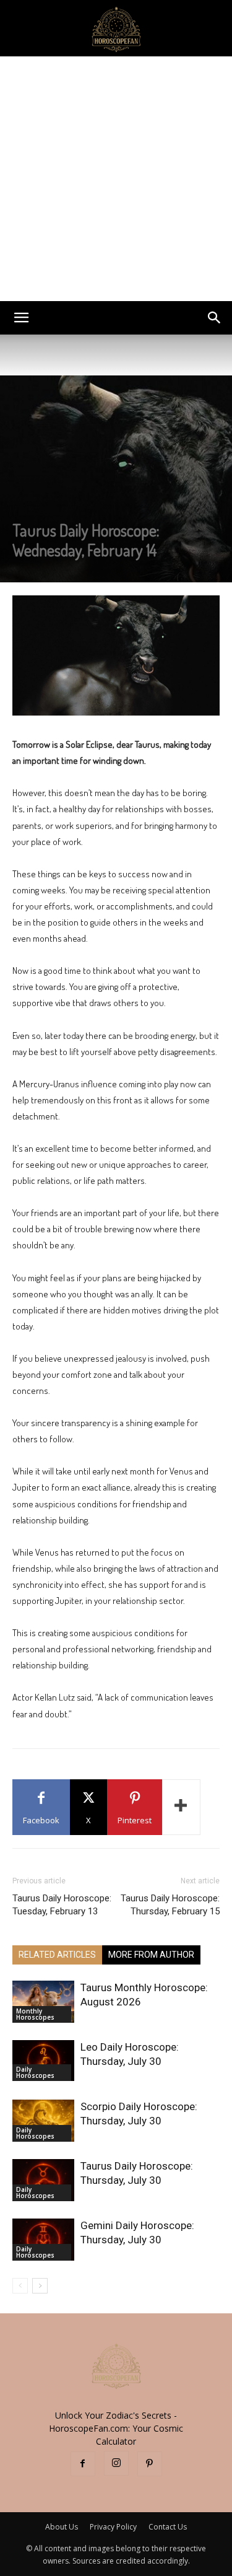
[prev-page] (20, 2286)
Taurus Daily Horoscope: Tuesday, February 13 (62, 1905)
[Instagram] (116, 2463)
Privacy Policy (113, 2527)
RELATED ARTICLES (57, 1955)
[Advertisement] (116, 179)
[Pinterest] (150, 2464)
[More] (181, 1807)
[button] (21, 318)
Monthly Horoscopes (35, 2014)
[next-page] (40, 2286)
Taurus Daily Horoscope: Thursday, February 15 (170, 1905)
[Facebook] (83, 2464)
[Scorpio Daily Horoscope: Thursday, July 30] (43, 2121)
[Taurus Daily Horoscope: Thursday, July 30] (43, 2180)
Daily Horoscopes (35, 2072)
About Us (62, 2527)
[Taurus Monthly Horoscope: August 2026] (43, 2002)
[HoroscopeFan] (116, 28)
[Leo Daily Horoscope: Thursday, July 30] (43, 2061)
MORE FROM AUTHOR (151, 1955)
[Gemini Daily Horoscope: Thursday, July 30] (43, 2240)
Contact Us (168, 2527)
